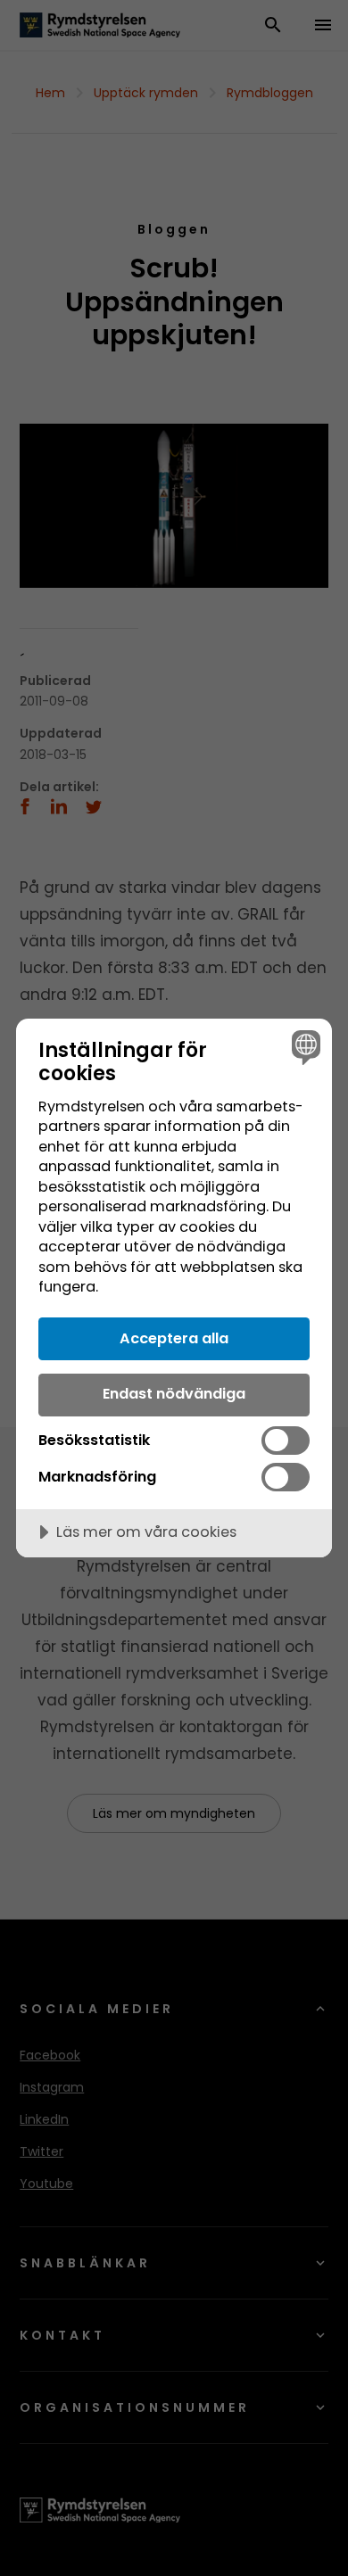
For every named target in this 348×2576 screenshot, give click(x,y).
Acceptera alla (174, 1338)
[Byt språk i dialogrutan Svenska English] (304, 1047)
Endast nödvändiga (174, 1394)
